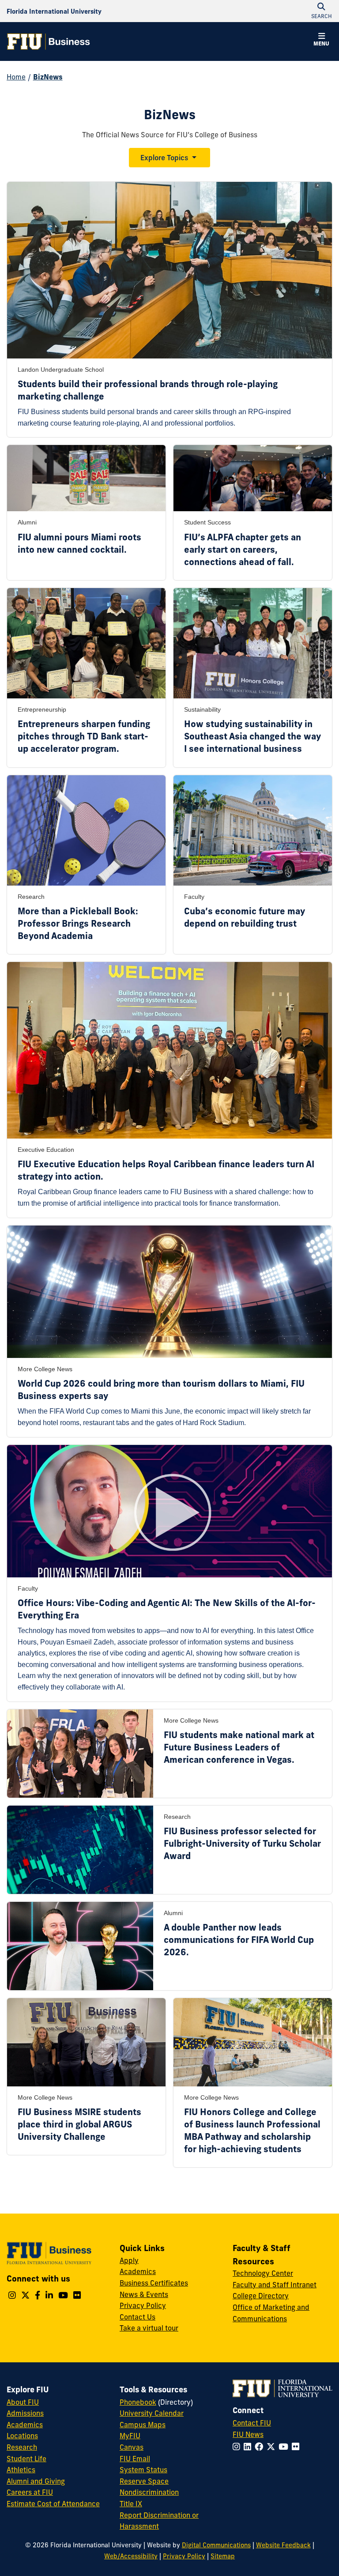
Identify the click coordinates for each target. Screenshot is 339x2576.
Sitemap (223, 2556)
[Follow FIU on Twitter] (273, 2447)
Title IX (131, 2504)
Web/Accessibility (131, 2556)
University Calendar (152, 2413)
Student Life (26, 2459)
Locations (22, 2436)
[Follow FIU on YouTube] (285, 2447)
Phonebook (138, 2402)
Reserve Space (144, 2481)
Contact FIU (252, 2423)
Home (16, 77)
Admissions (25, 2413)
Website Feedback (283, 2545)
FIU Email (135, 2459)
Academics (138, 2271)
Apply (129, 2260)
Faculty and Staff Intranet (275, 2285)
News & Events (144, 2294)
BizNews (48, 77)
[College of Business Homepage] (49, 41)
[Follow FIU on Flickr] (297, 2447)
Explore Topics (164, 158)
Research (22, 2447)
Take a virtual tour (149, 2328)
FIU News (248, 2434)
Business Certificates (154, 2283)
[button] (321, 41)
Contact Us (137, 2317)
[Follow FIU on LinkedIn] (249, 2447)
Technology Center (263, 2273)
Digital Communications (216, 2545)
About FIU (23, 2402)
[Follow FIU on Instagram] (238, 2447)
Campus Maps (143, 2425)
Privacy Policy (143, 2305)
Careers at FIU (30, 2492)
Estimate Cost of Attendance (53, 2504)
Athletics (21, 2470)
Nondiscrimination (149, 2492)
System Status (143, 2470)
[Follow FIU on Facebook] (261, 2447)
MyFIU (130, 2436)
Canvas (132, 2447)
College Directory (261, 2296)
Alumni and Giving (36, 2481)
